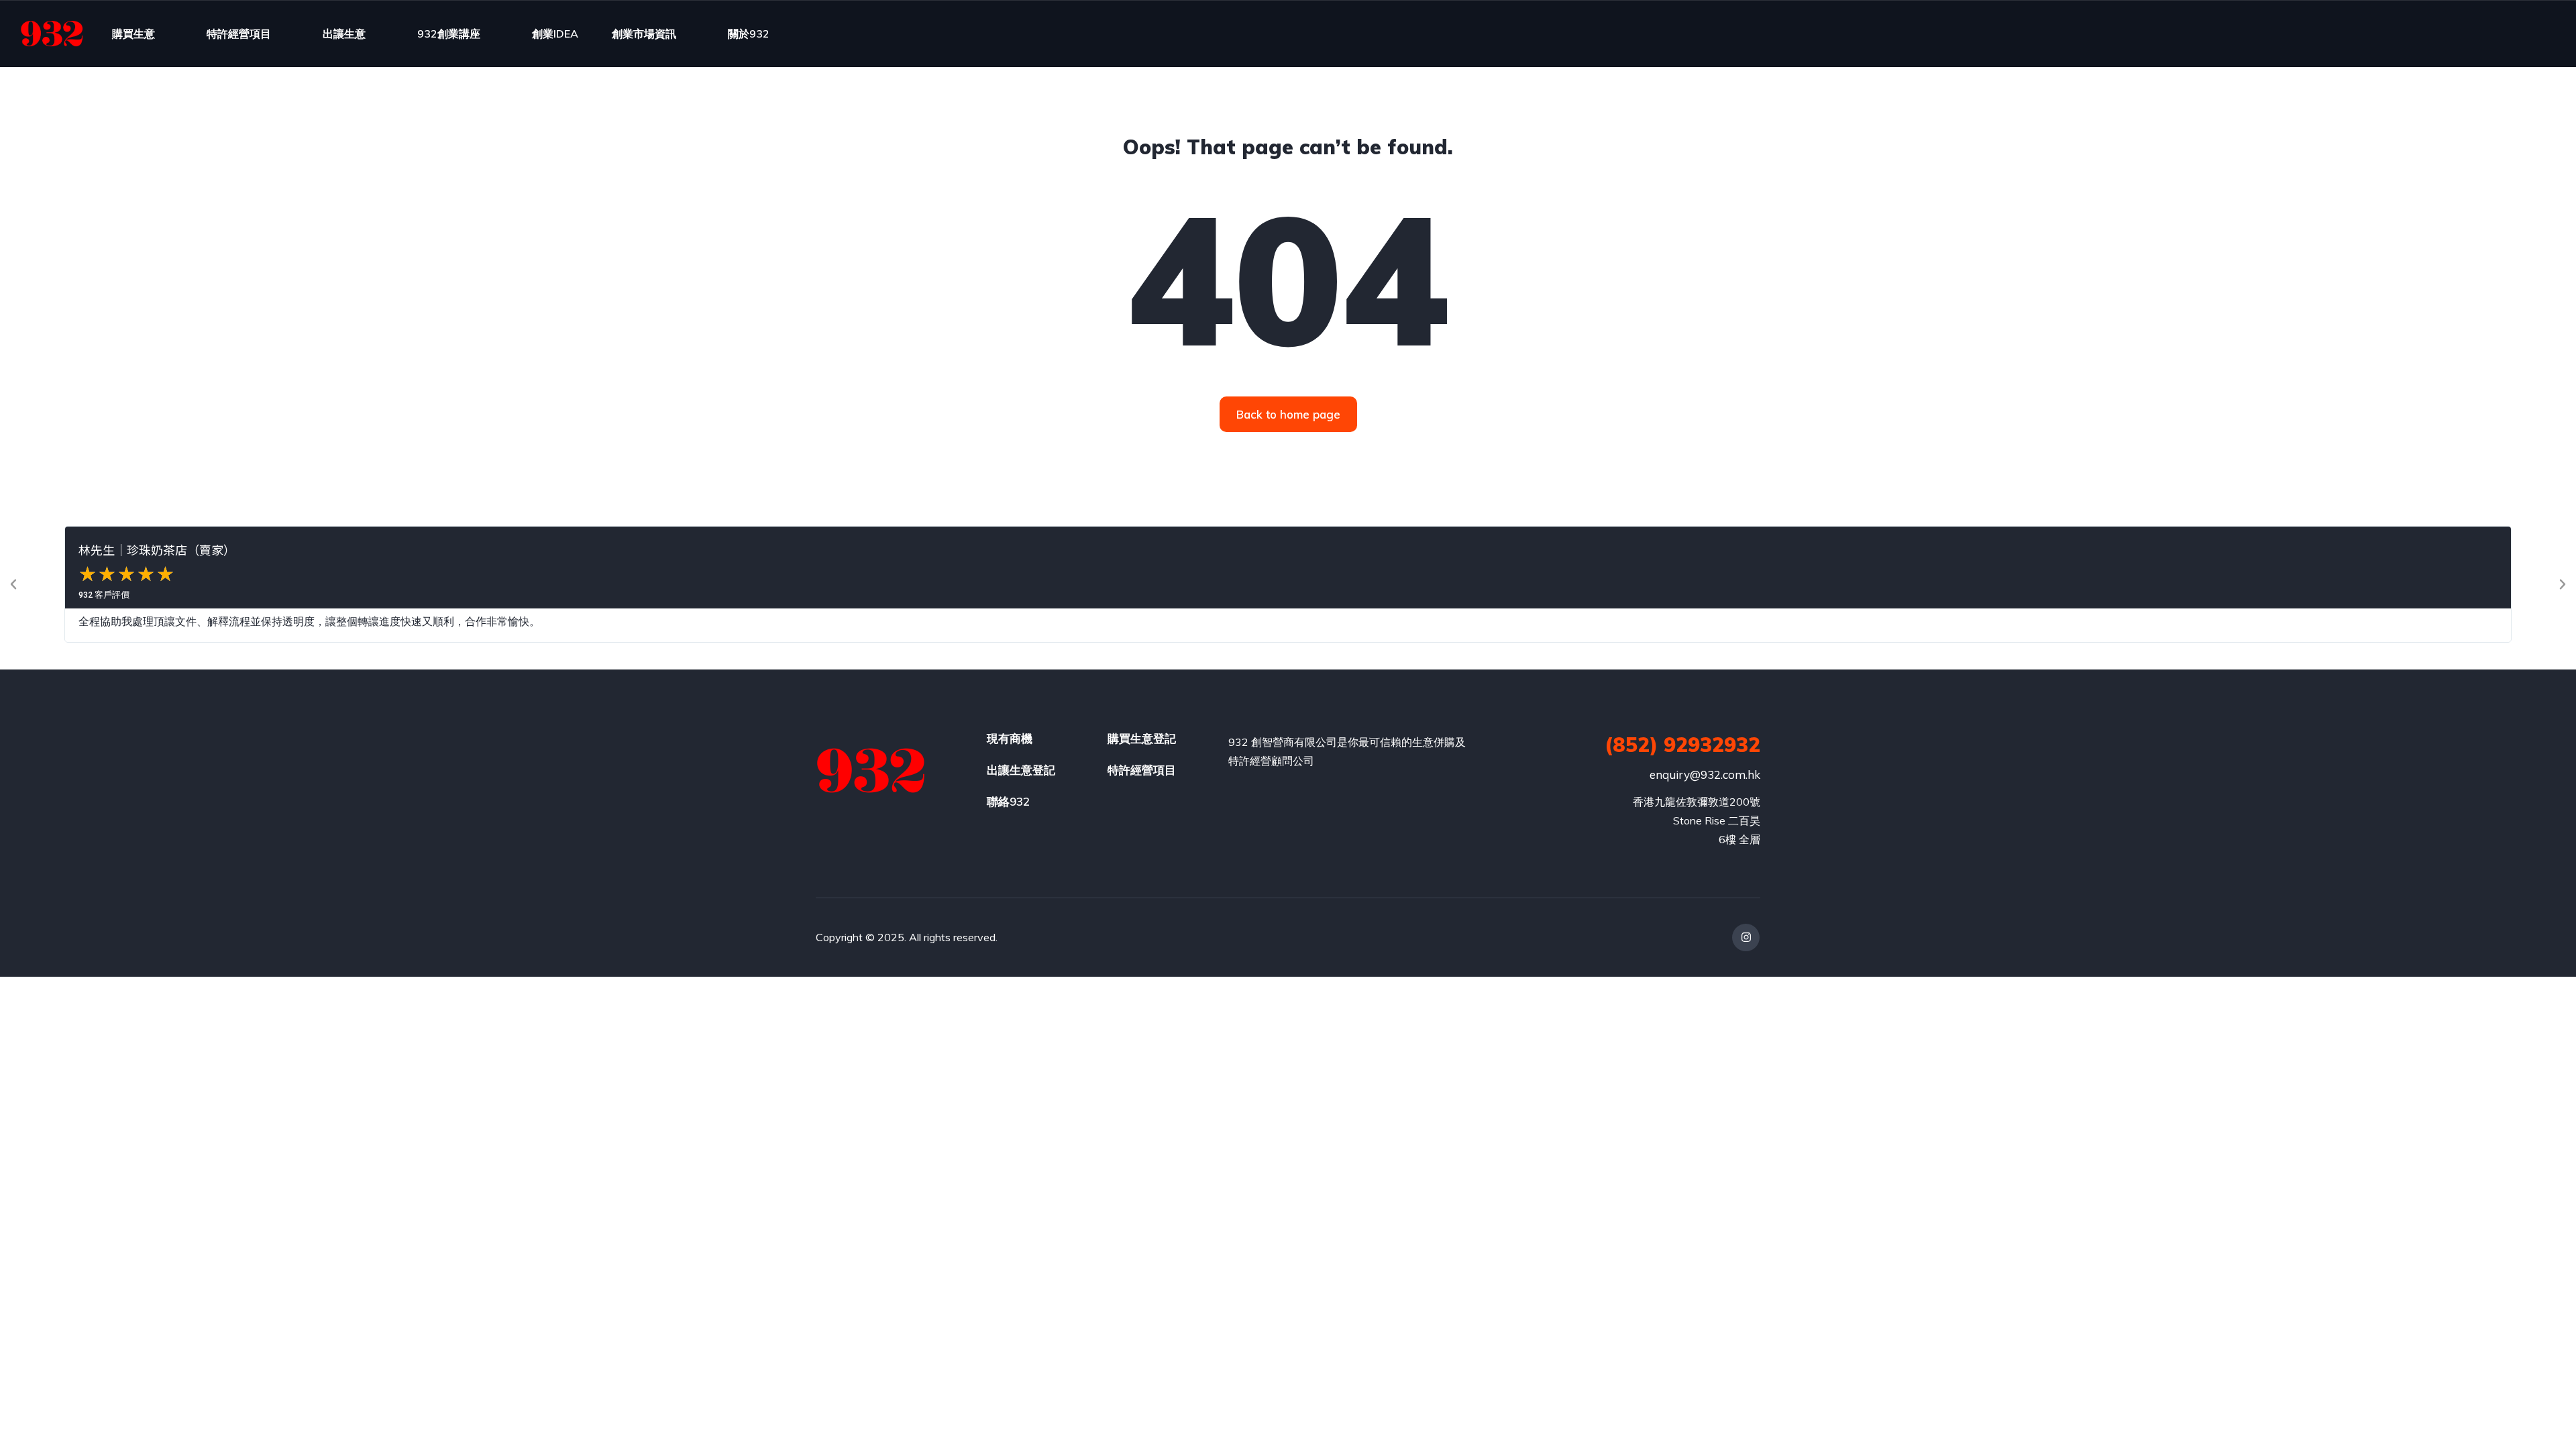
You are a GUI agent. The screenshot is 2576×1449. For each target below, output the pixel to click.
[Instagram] (1746, 937)
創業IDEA (555, 34)
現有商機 (1010, 738)
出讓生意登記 (1021, 770)
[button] (13, 584)
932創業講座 (449, 34)
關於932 (749, 34)
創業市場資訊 (644, 34)
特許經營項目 (239, 34)
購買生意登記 (1142, 738)
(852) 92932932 (1682, 745)
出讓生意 (344, 34)
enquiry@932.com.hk (1705, 774)
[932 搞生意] (52, 34)
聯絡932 (1008, 801)
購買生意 (133, 34)
